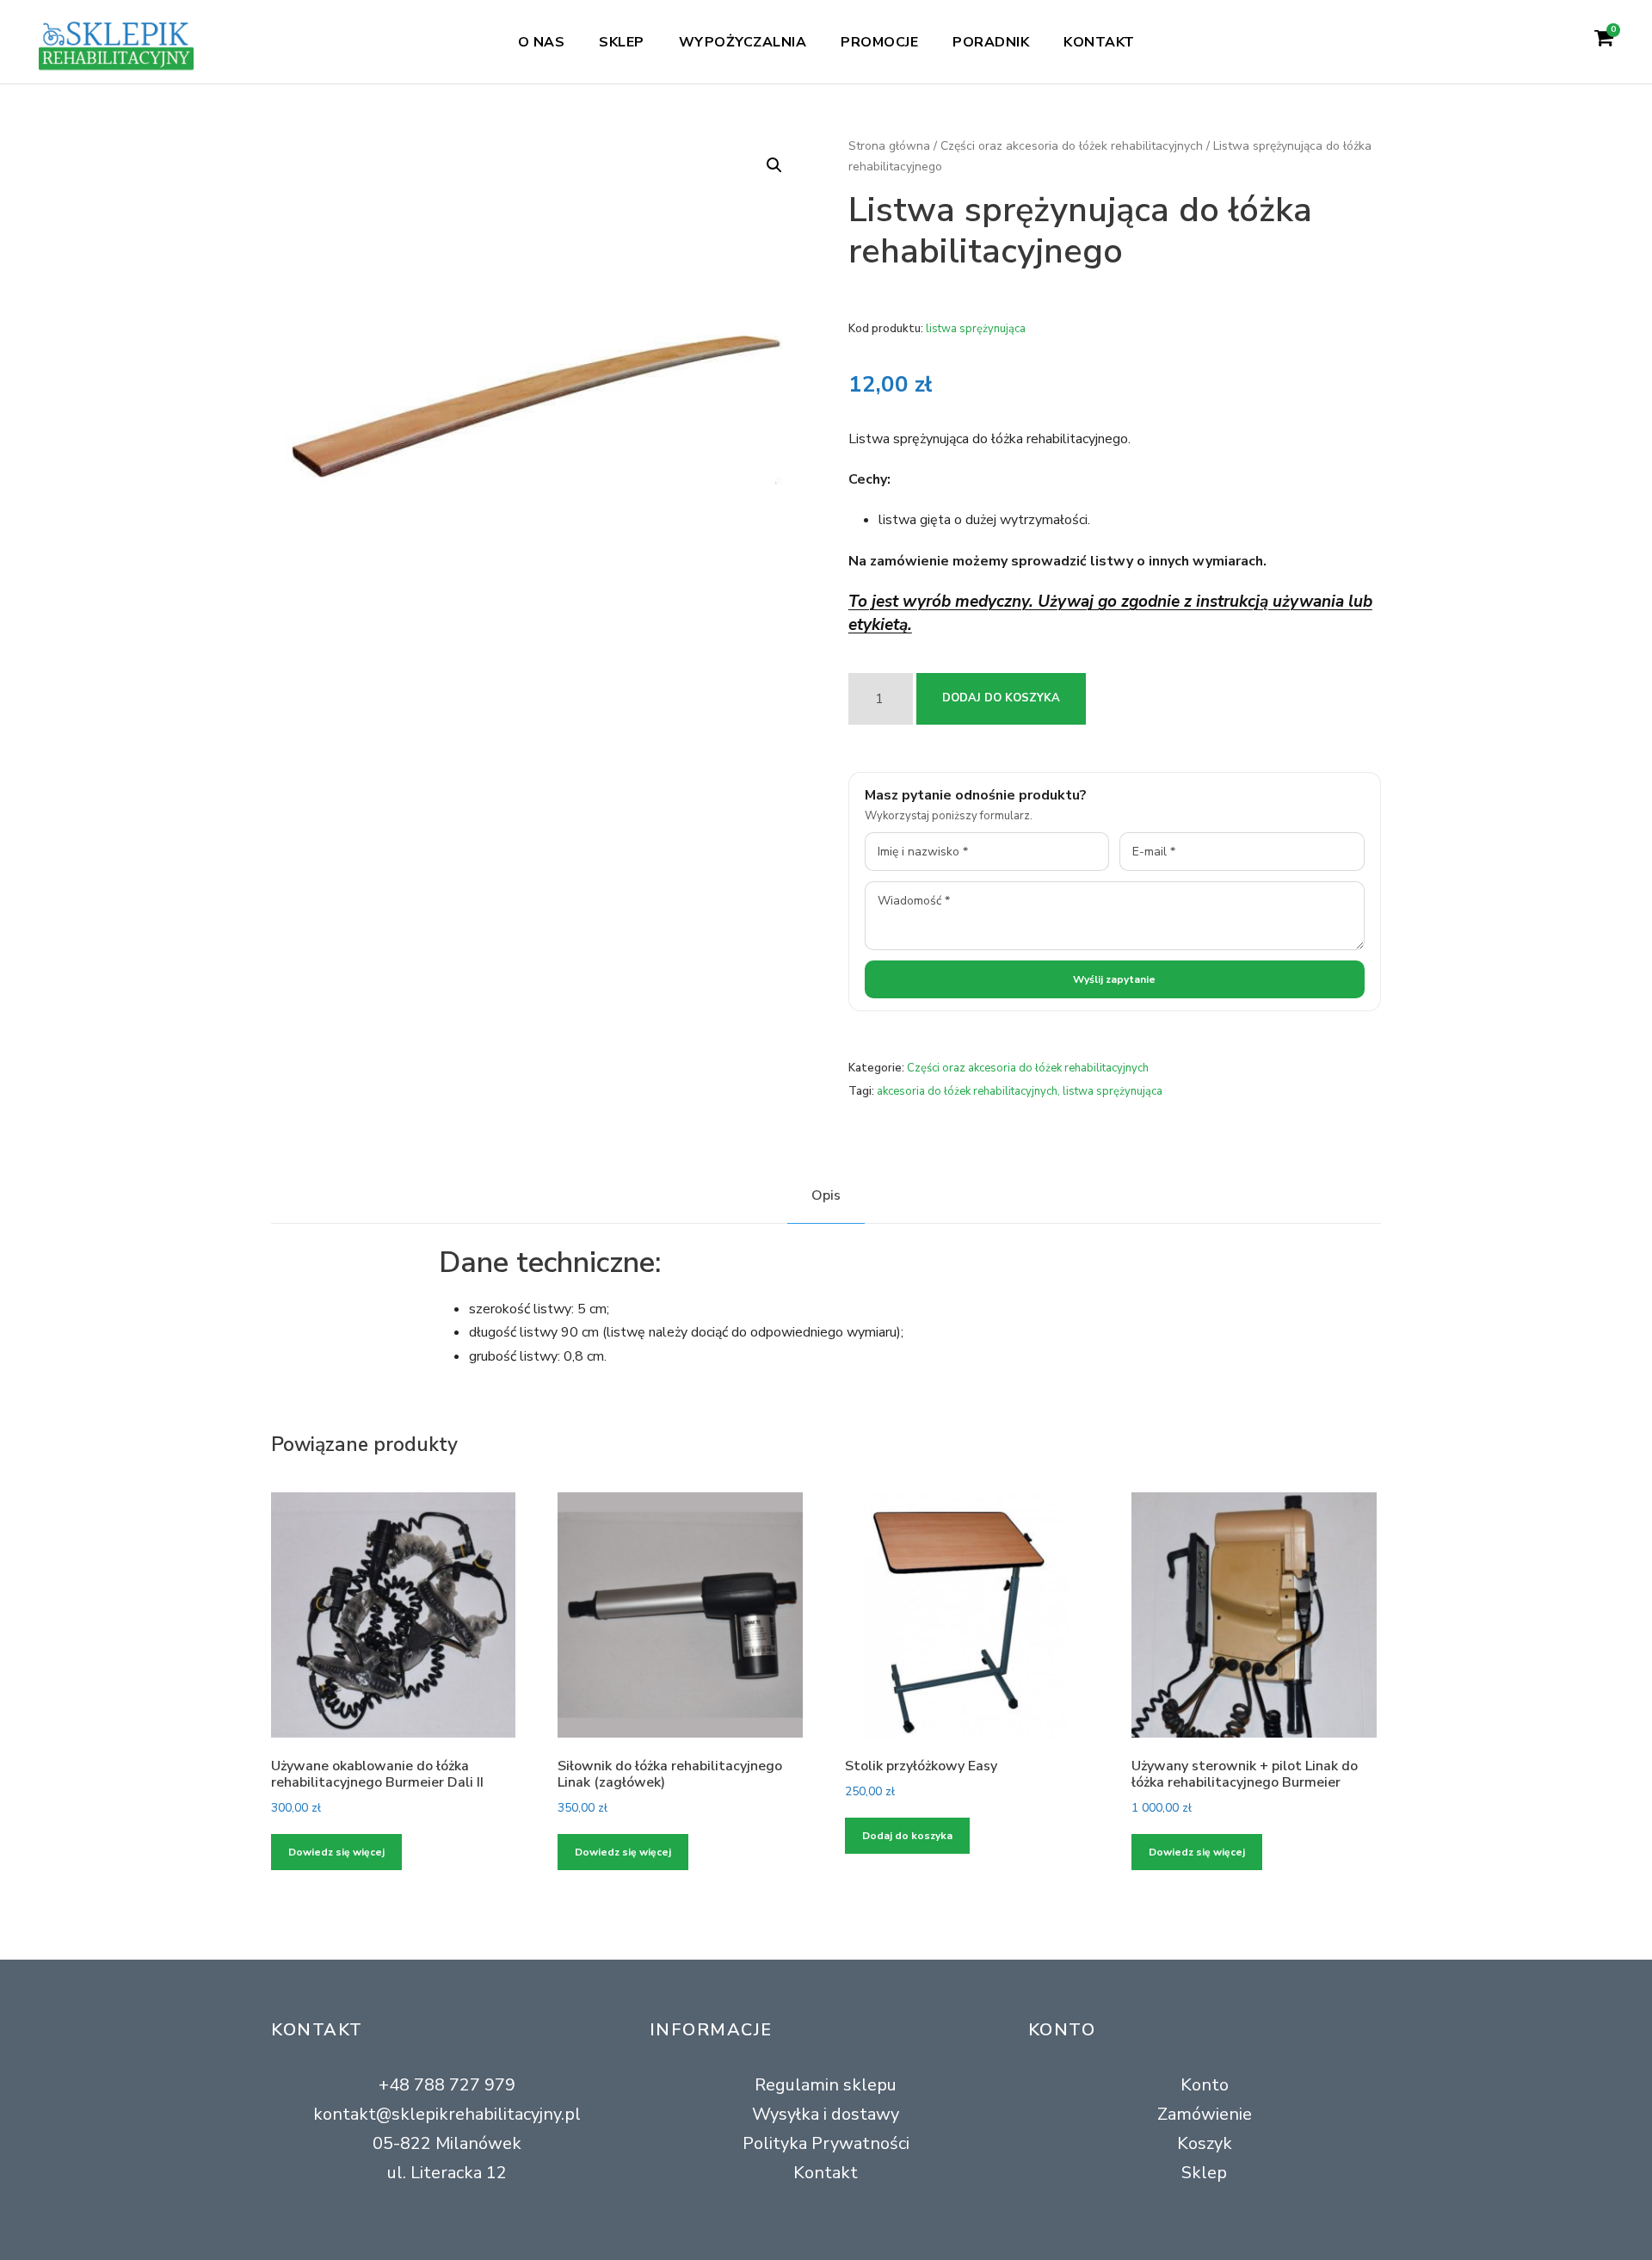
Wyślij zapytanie (1114, 979)
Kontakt (1099, 42)
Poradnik (991, 42)
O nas (542, 42)
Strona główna (889, 146)
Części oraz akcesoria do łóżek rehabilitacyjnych (1072, 146)
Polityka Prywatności (826, 2143)
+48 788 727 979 (447, 2085)
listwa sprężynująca (1113, 1091)
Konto (1205, 2085)
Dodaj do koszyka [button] (907, 1836)
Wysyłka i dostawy (826, 2114)
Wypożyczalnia (743, 42)
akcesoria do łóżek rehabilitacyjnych (967, 1091)
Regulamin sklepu (826, 2085)
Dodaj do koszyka (1001, 698)
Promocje (879, 42)
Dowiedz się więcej (336, 1852)
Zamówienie (1205, 2114)
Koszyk (1205, 2143)
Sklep (622, 42)
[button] (774, 165)
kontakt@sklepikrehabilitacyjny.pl (447, 2114)
